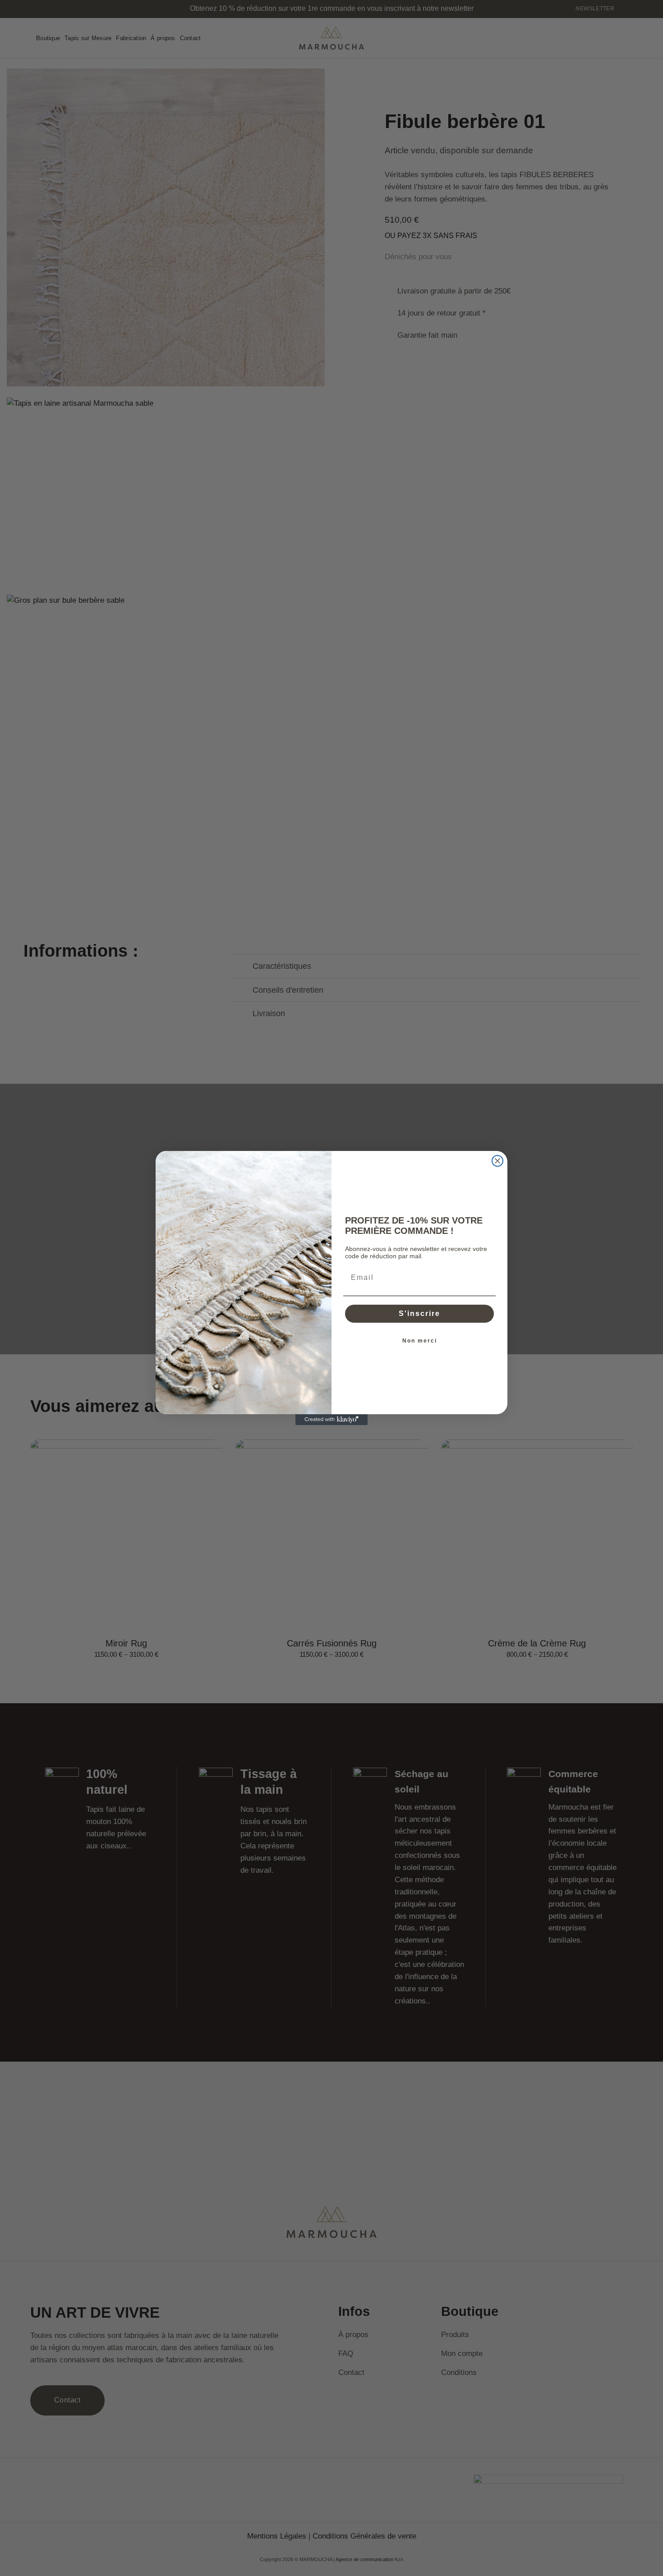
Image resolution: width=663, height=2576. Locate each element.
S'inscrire (419, 1313)
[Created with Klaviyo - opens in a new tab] (331, 1420)
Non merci (420, 1341)
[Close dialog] (497, 1161)
